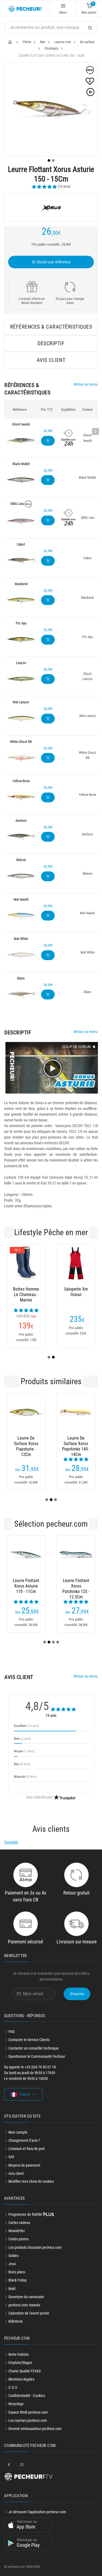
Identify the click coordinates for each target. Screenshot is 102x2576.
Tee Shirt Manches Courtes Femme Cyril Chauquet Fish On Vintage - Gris (76, 1295)
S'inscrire (77, 1994)
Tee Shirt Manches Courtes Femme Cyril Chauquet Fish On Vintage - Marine (26, 1295)
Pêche (27, 42)
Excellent (27, 1726)
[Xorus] (51, 208)
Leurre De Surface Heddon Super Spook (26, 1586)
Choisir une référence (53, 262)
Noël (12, 2289)
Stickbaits (52, 48)
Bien (22, 1739)
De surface (87, 42)
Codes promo (18, 2239)
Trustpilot (11, 1842)
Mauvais (25, 1777)
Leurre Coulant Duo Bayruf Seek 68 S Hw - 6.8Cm (51, 1444)
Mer (43, 42)
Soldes (13, 2256)
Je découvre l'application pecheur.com (37, 2512)
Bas (22, 1764)
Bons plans (17, 2272)
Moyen (24, 1751)
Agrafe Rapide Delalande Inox (76, 1583)
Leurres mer (63, 42)
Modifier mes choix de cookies (31, 2181)
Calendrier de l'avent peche (29, 2313)
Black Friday (18, 2280)
